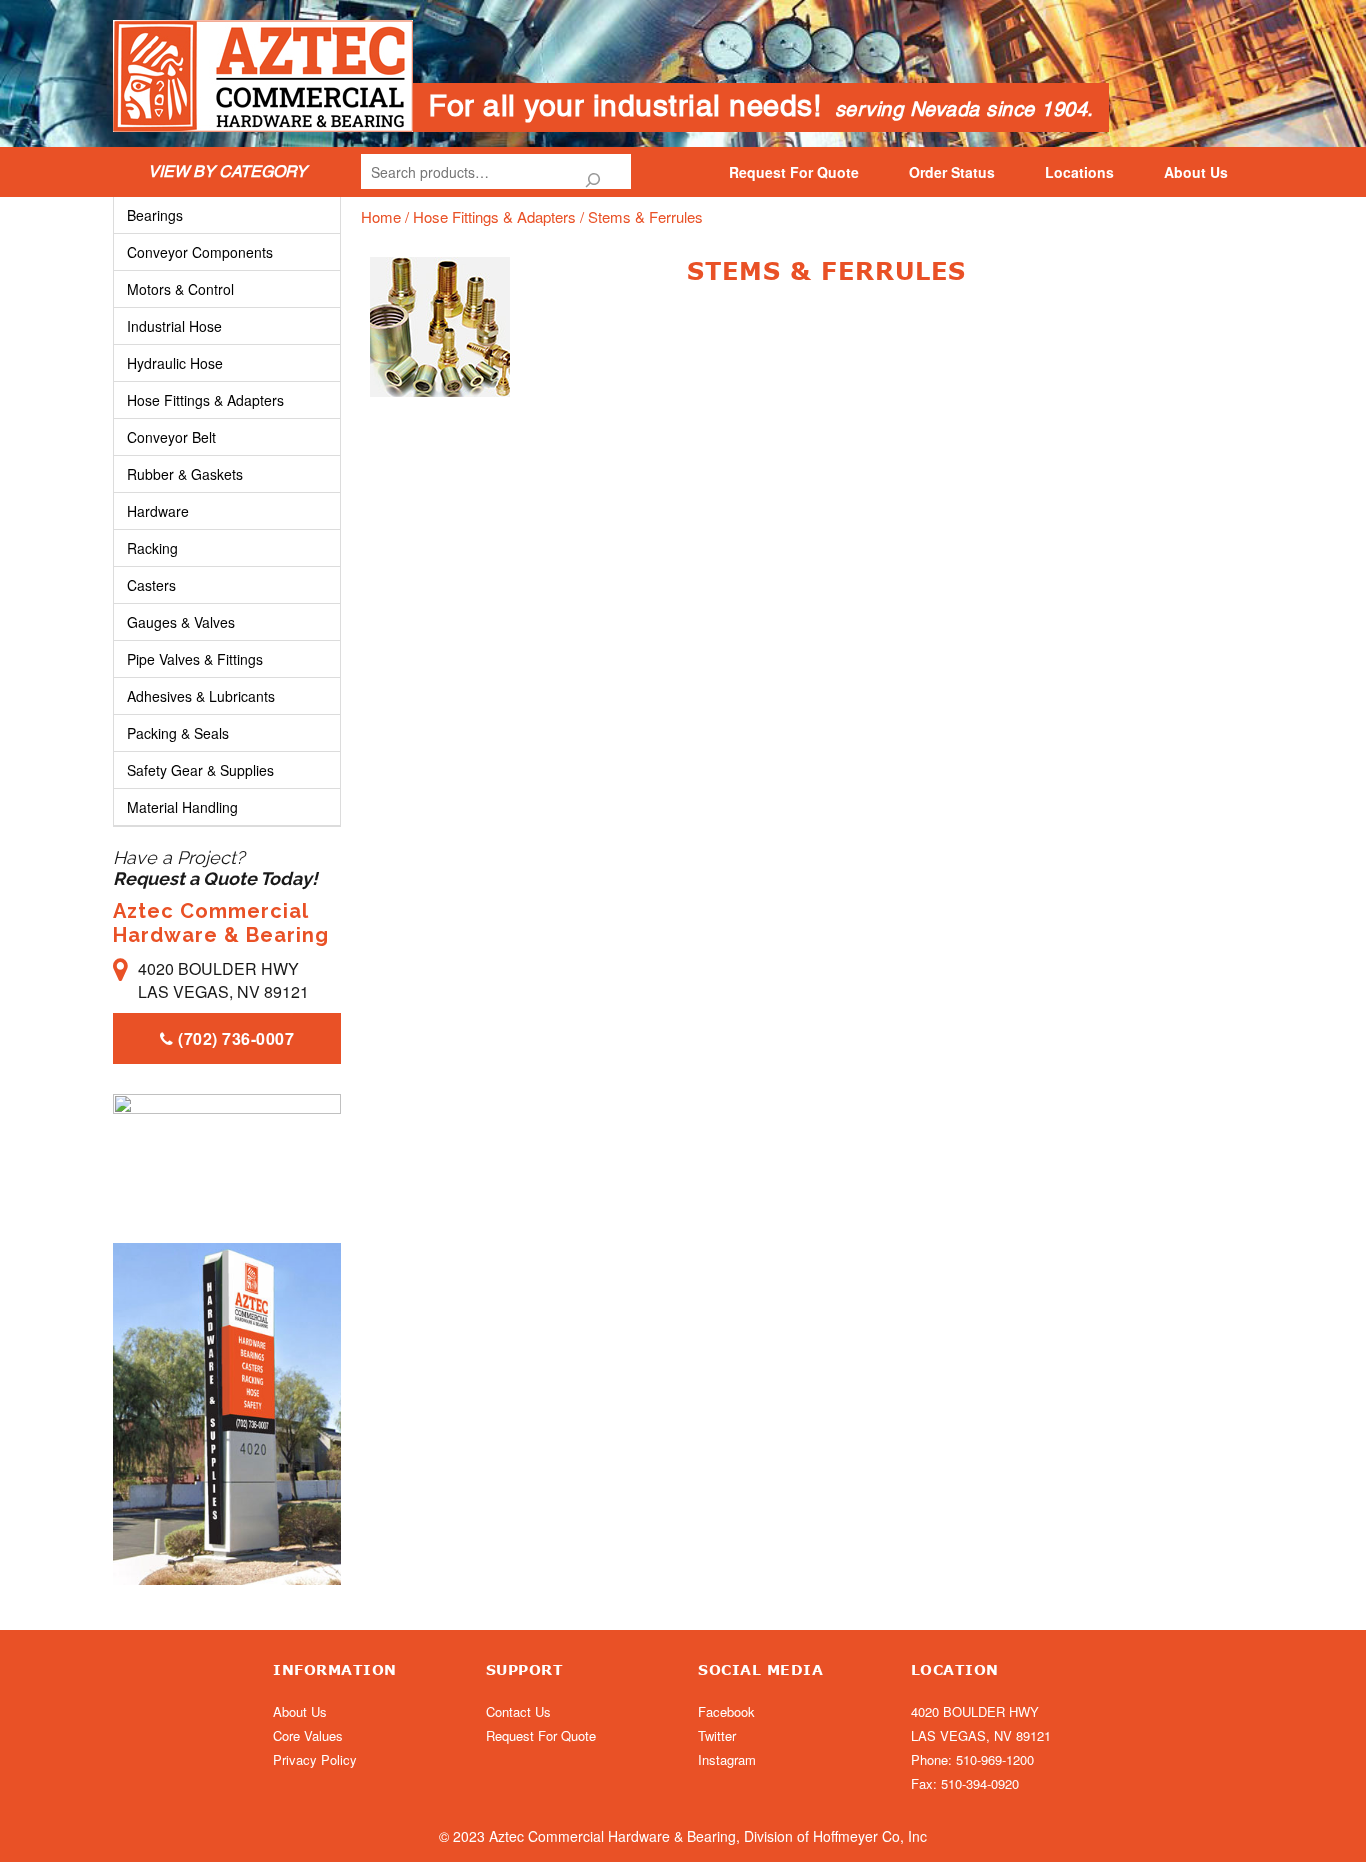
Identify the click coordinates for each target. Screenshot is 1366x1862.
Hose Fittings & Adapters (494, 216)
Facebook (726, 1711)
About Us (1196, 172)
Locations (1079, 172)
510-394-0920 (980, 1783)
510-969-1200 (995, 1759)
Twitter (717, 1735)
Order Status (952, 172)
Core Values (308, 1735)
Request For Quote (794, 172)
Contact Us (518, 1711)
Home (381, 216)
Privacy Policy (315, 1759)
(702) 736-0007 (234, 1038)
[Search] (593, 171)
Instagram (727, 1759)
